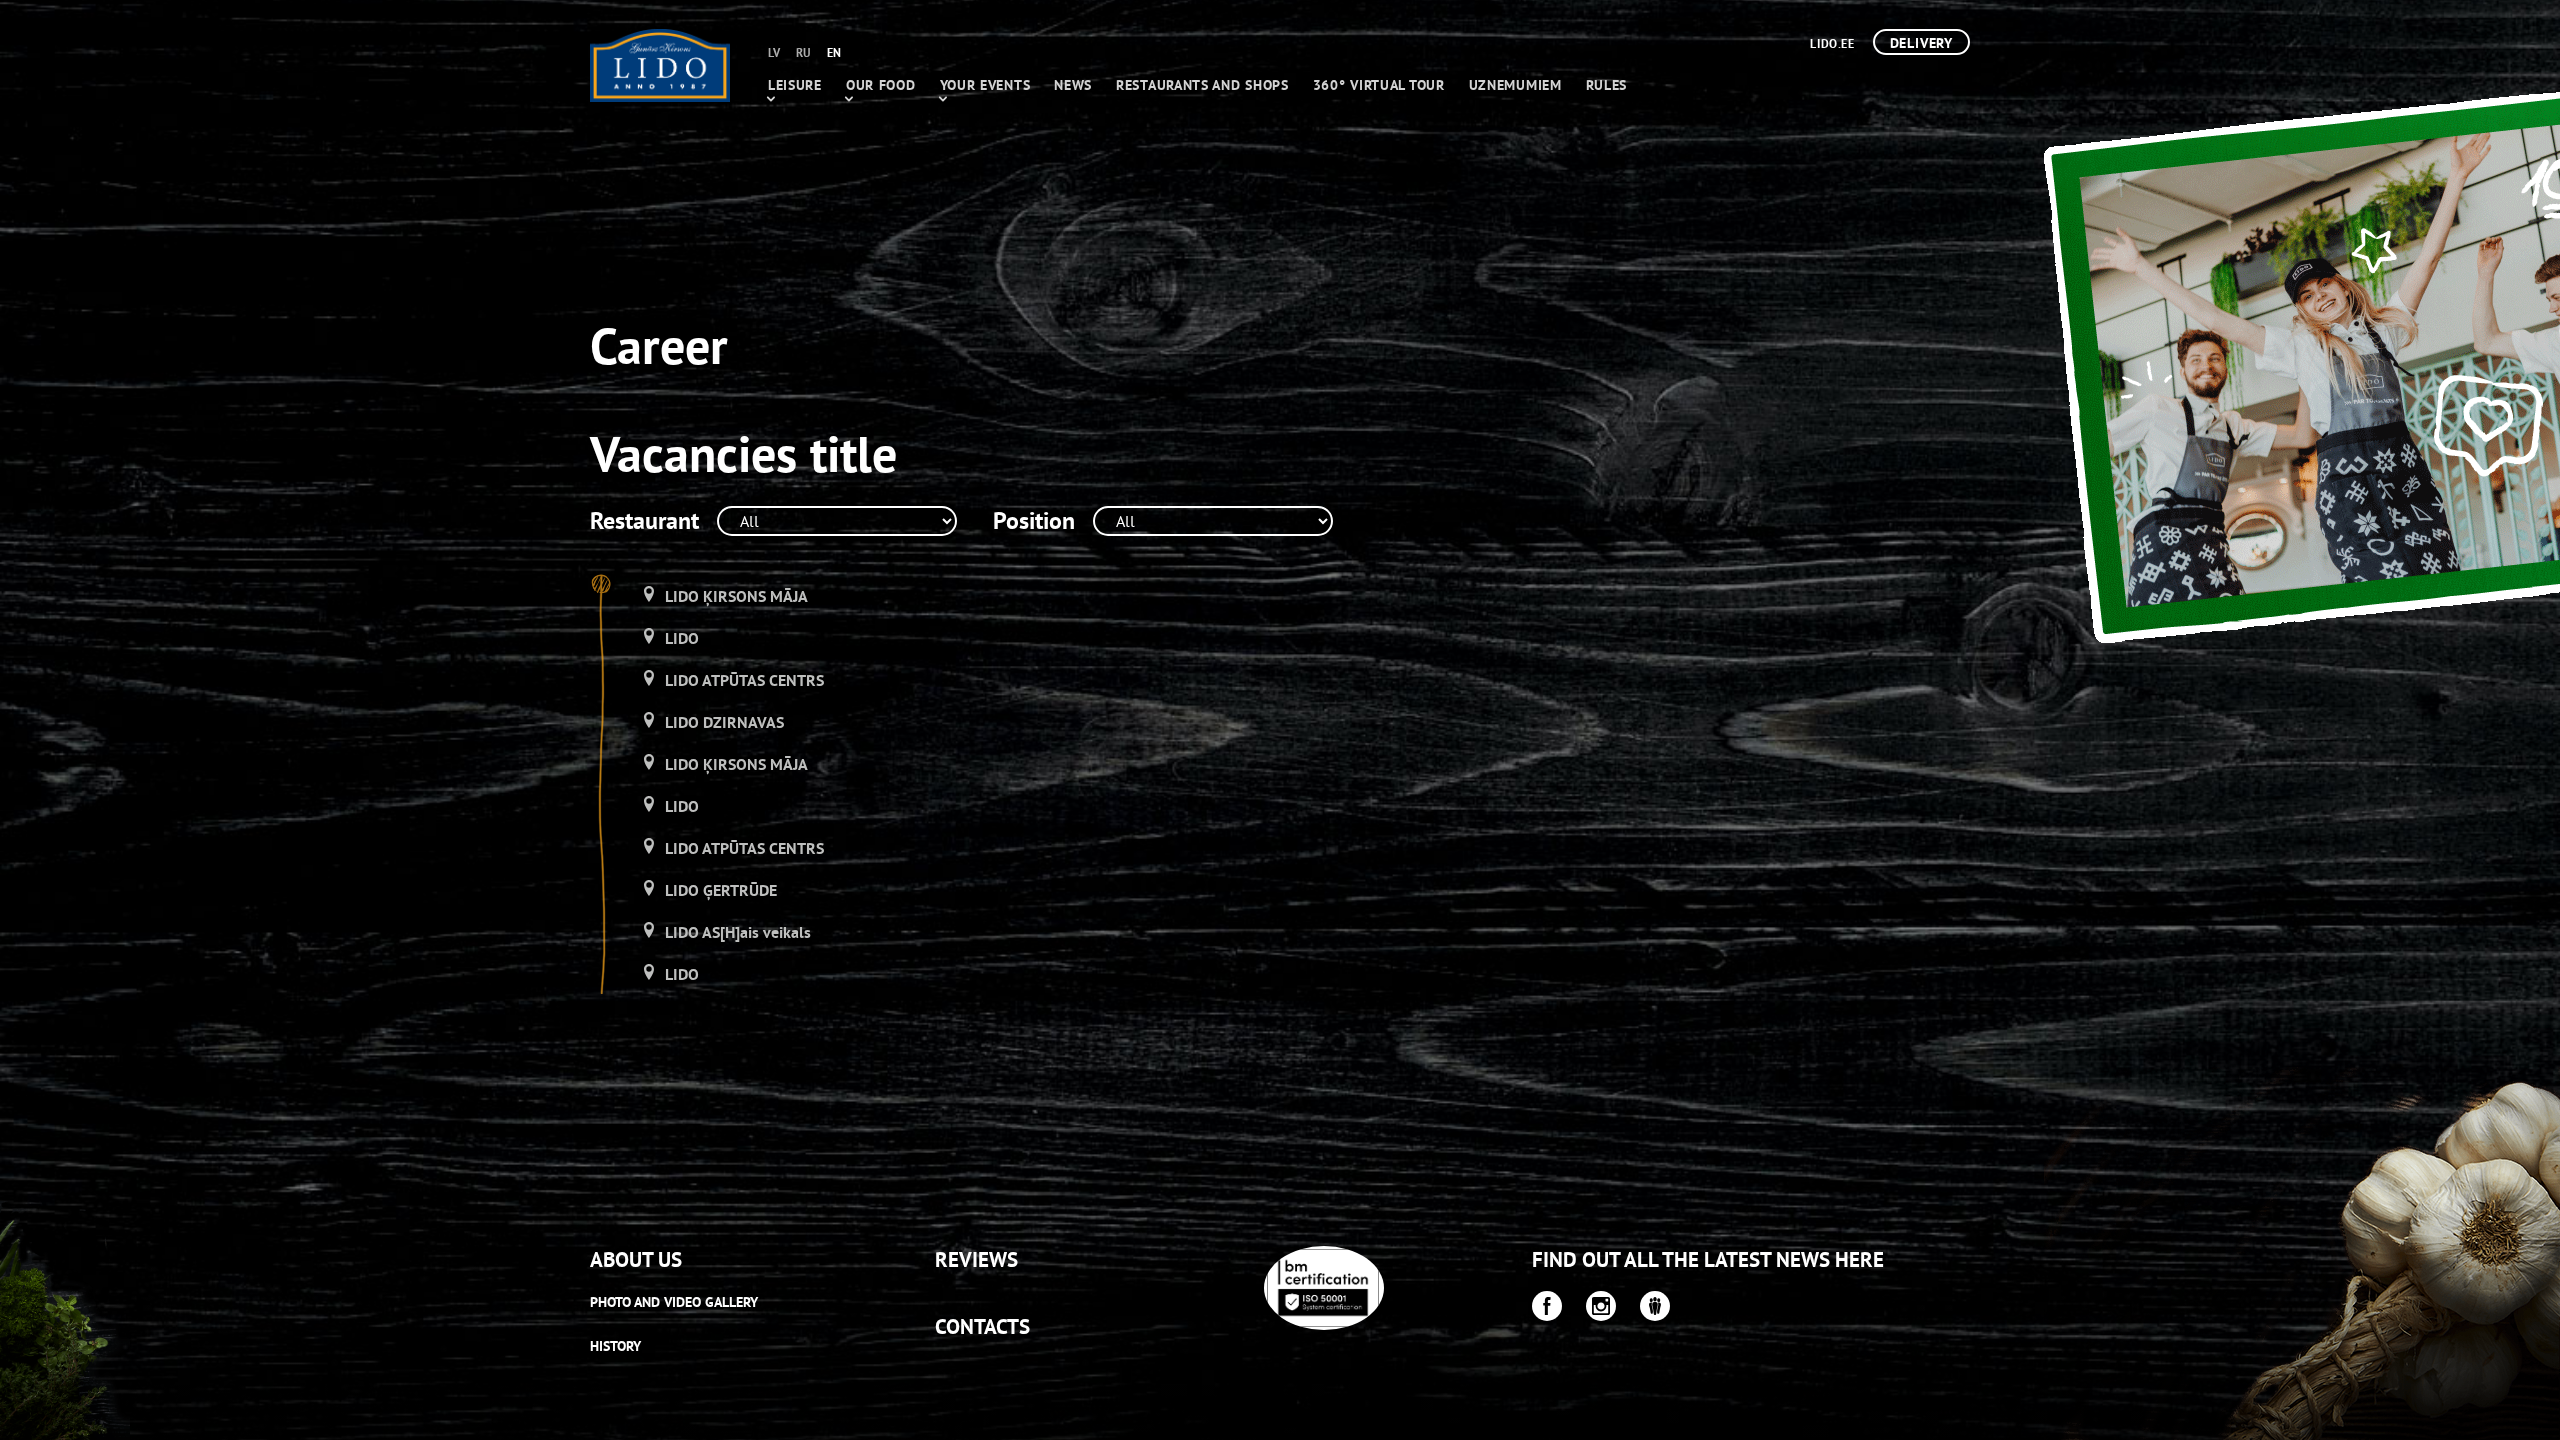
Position (1034, 521)
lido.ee (1832, 43)
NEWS (1073, 85)
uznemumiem (1515, 85)
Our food (881, 85)
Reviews (976, 1259)
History (615, 1346)
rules (1607, 85)
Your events (985, 85)
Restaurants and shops (1202, 85)
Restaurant (644, 521)
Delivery (1921, 43)
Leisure (795, 85)
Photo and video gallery (674, 1302)
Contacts (982, 1326)
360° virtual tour (1379, 85)
